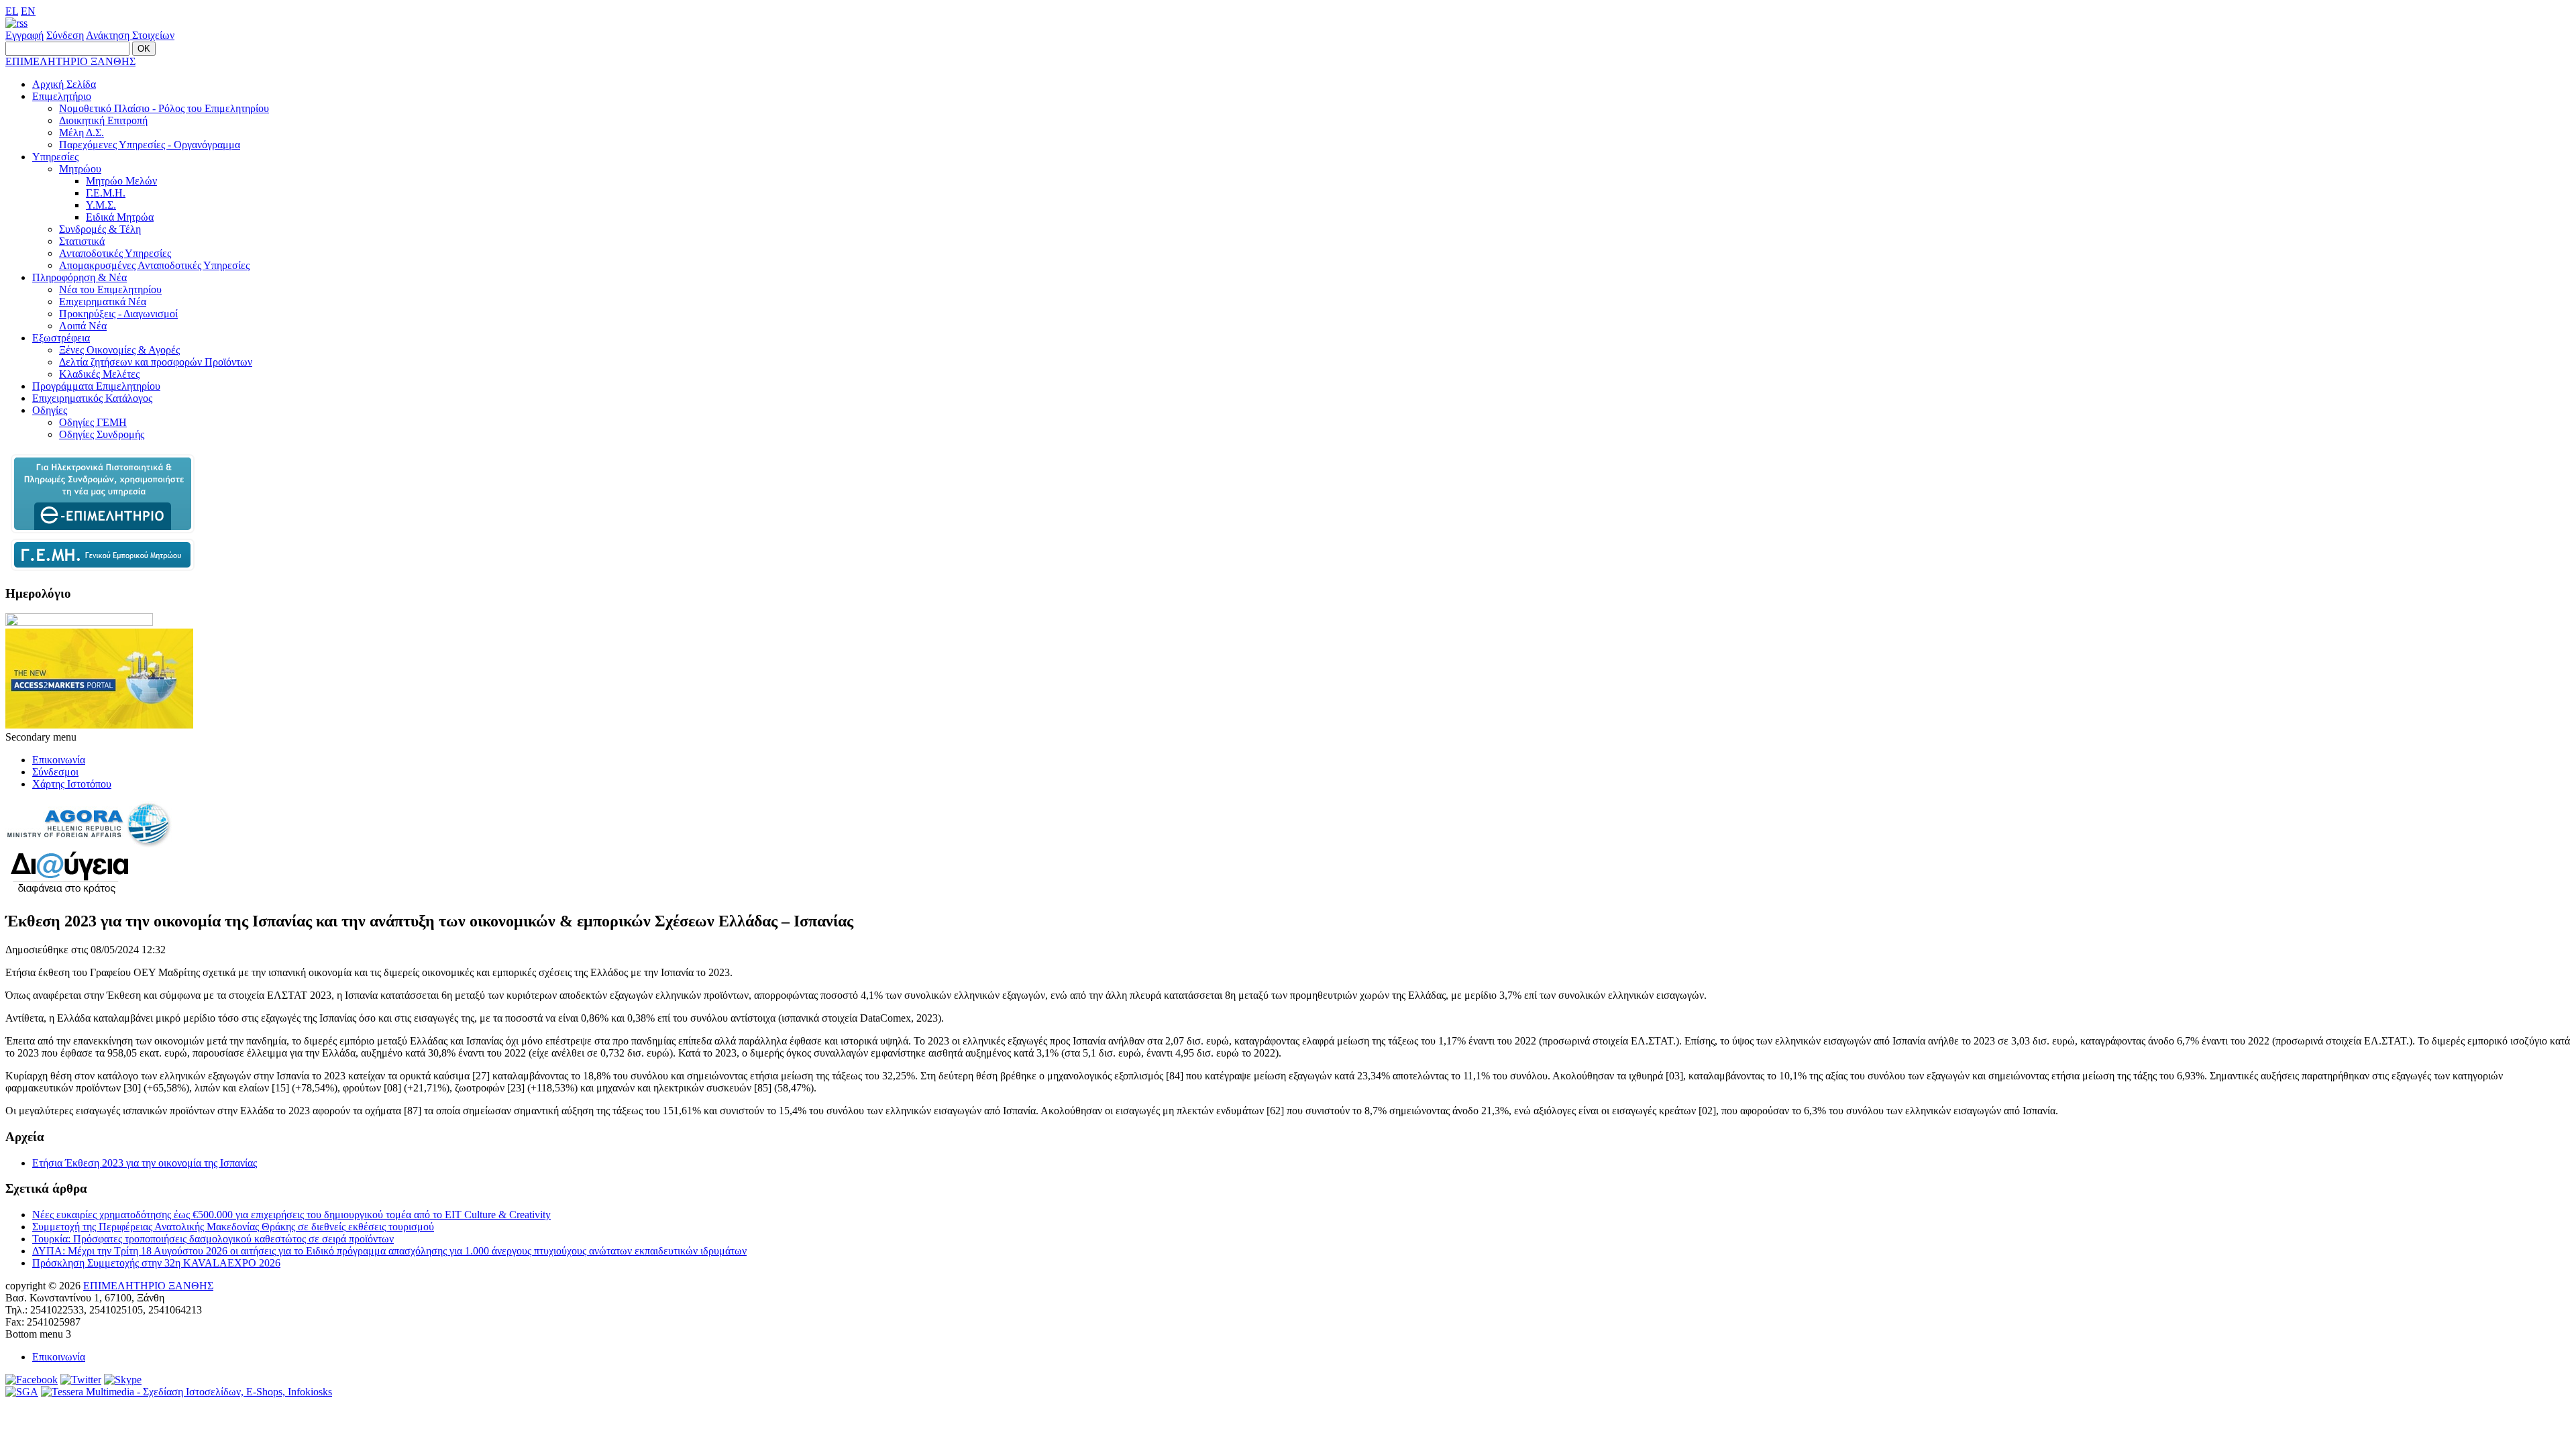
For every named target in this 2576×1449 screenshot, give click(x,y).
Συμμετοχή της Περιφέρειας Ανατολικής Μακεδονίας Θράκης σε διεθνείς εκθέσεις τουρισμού (233, 1227)
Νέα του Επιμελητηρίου (110, 289)
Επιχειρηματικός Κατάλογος (92, 398)
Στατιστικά (82, 241)
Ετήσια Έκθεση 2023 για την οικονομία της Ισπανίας (145, 1163)
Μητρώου (80, 169)
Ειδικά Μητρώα (120, 217)
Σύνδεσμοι (55, 772)
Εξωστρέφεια (61, 338)
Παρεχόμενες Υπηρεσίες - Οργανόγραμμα (150, 145)
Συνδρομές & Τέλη (100, 229)
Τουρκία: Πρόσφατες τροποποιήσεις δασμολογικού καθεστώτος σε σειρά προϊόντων (213, 1239)
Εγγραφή (24, 35)
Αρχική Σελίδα (64, 84)
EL (12, 11)
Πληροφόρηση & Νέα (79, 277)
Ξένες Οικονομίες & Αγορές (119, 350)
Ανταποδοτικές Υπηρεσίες (115, 253)
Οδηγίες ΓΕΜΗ (93, 422)
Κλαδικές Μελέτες (99, 374)
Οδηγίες (50, 410)
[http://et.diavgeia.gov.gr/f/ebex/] (69, 893)
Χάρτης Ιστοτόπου (72, 784)
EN (28, 11)
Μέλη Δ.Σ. (82, 132)
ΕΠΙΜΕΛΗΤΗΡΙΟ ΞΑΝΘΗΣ (70, 61)
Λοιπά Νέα (83, 326)
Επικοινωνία (59, 760)
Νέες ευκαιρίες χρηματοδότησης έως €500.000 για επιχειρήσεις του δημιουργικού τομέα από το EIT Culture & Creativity (291, 1215)
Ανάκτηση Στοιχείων (130, 35)
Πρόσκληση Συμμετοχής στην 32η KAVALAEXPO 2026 (156, 1263)
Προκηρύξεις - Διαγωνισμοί (118, 314)
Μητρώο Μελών (121, 181)
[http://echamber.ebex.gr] (103, 532)
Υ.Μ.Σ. (101, 205)
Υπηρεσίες (55, 157)
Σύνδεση (65, 35)
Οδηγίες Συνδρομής (102, 434)
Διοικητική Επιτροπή (103, 120)
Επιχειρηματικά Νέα (103, 302)
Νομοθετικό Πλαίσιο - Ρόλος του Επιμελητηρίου (164, 108)
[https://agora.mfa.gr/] (89, 844)
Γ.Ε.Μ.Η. (106, 193)
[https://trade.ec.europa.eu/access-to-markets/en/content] (99, 725)
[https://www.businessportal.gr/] (103, 567)
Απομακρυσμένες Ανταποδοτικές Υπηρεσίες (154, 265)
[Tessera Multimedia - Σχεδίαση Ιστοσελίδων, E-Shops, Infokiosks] (186, 1392)
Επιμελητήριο (62, 96)
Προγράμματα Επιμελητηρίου (96, 386)
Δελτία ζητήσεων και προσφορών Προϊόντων (156, 362)
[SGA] (22, 1392)
